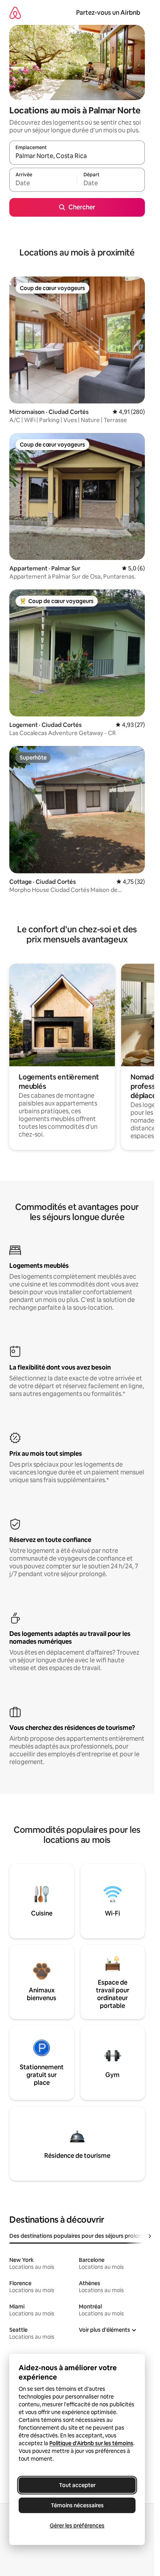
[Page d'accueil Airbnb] (15, 13)
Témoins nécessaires (77, 2505)
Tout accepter (77, 2485)
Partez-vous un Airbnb (108, 13)
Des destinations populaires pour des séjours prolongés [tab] (80, 2236)
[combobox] (77, 156)
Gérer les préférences (77, 2526)
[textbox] (43, 183)
